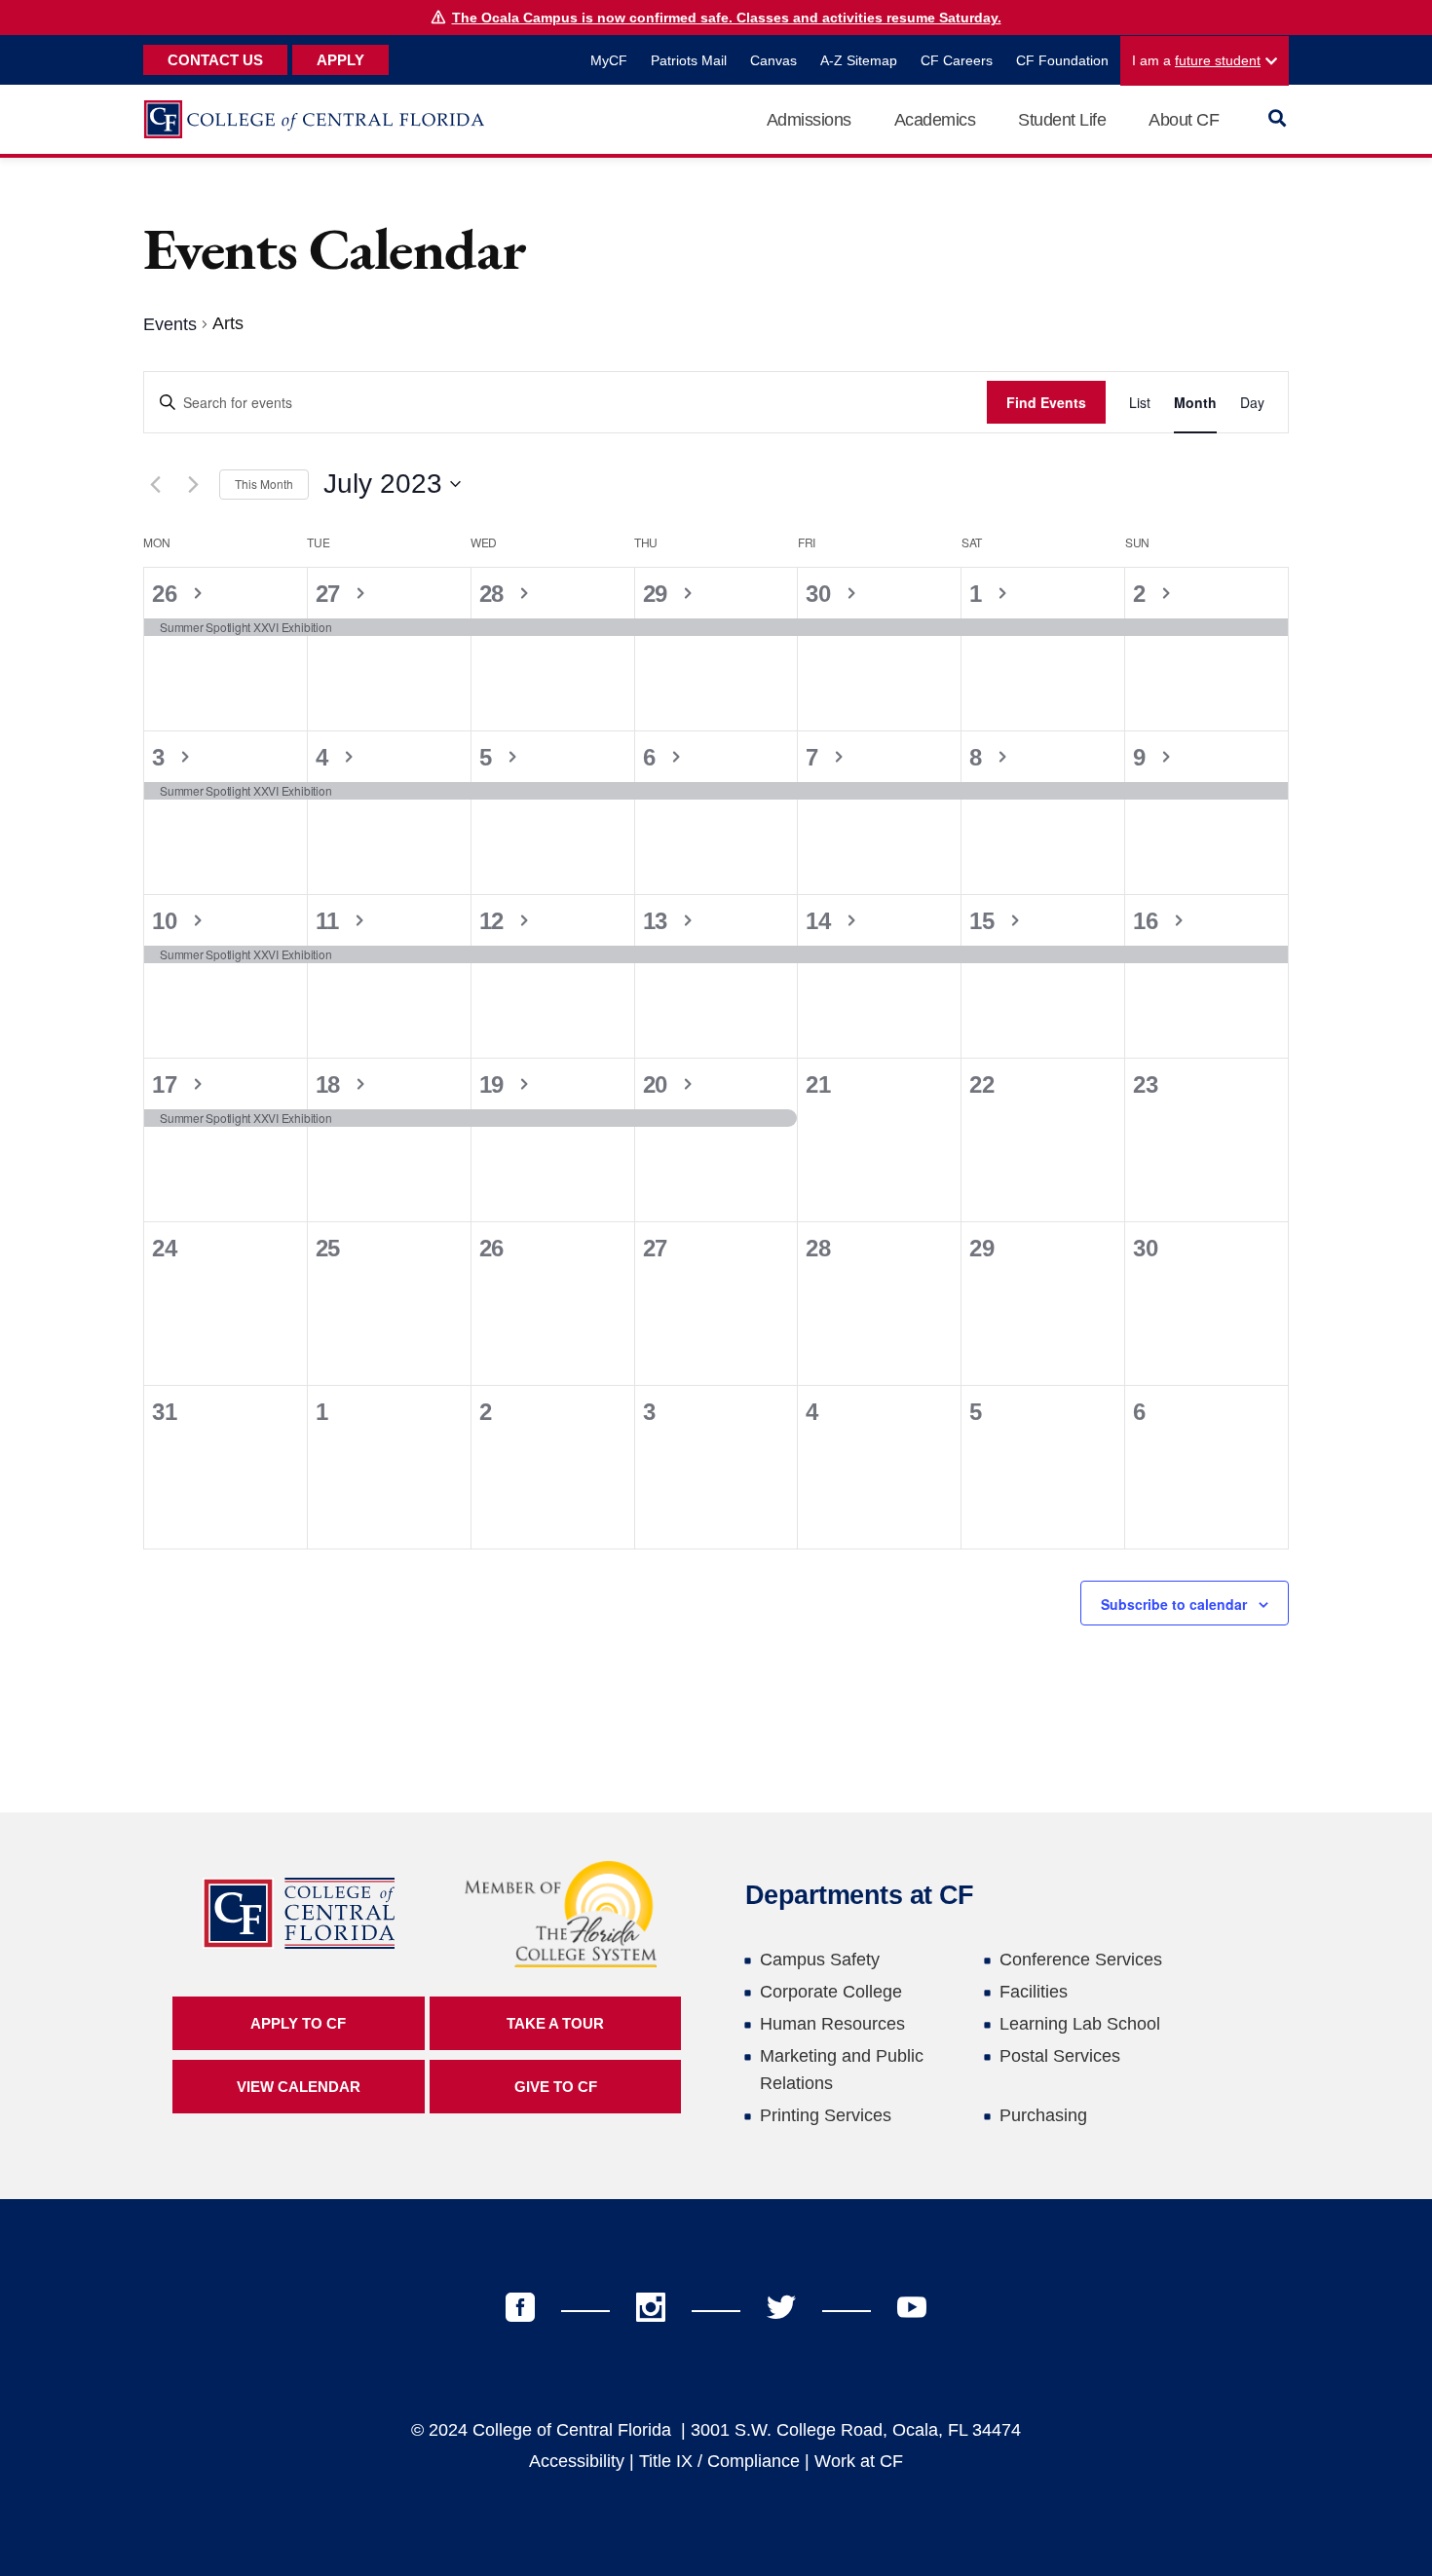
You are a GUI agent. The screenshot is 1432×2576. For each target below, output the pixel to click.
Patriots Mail (689, 60)
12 (495, 921)
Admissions (809, 120)
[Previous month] (155, 484)
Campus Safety (820, 1960)
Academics (935, 120)
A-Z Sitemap (859, 60)
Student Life (1062, 120)
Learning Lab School (1080, 2024)
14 (821, 921)
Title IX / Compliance (719, 2461)
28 (495, 594)
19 (495, 1084)
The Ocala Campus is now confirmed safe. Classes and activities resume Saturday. (727, 18)
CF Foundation (1062, 60)
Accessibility (577, 2461)
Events (170, 324)
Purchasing (1043, 2115)
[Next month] (193, 484)
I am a (1196, 60)
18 (331, 1084)
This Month (264, 484)
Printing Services (826, 2115)
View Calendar (299, 2087)
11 (331, 921)
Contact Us (215, 60)
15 (985, 921)
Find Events (1046, 402)
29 (659, 594)
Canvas (773, 60)
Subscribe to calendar (1174, 1604)
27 (331, 594)
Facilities (1034, 1992)
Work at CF (859, 2461)
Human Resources (832, 2024)
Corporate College (831, 1992)
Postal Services (1060, 2056)
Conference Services (1081, 1960)
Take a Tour (555, 2023)
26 (168, 594)
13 (659, 921)
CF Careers (957, 60)
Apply (340, 60)
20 (659, 1084)
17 (168, 1084)
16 (1149, 921)
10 (168, 921)
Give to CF (556, 2087)
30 (821, 594)
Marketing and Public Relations (842, 2070)
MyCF (609, 60)
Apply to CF (298, 2023)
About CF (1184, 120)
